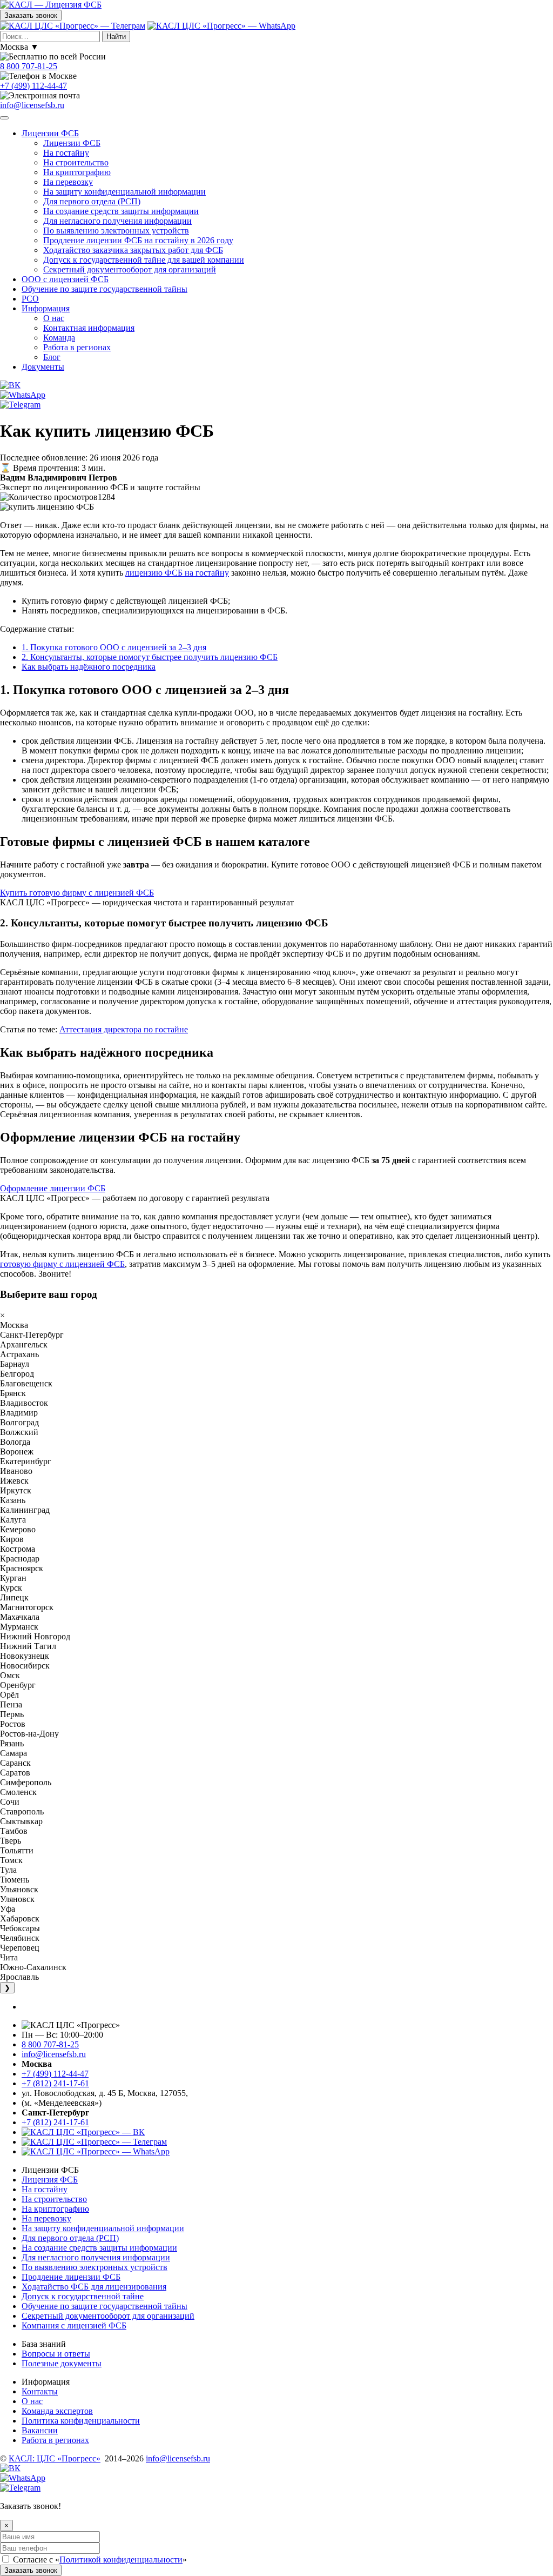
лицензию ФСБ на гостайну (177, 573)
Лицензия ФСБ (50, 2180)
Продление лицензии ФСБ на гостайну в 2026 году (138, 240)
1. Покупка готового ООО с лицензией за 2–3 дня (114, 647)
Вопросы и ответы (56, 2354)
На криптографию (77, 172)
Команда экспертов (57, 2411)
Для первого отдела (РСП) (92, 201)
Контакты (40, 2391)
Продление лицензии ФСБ (71, 2277)
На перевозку (68, 182)
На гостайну (66, 153)
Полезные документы (62, 2363)
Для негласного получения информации (117, 221)
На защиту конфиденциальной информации (124, 192)
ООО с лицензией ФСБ (65, 279)
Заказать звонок (31, 15)
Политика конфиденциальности (81, 2421)
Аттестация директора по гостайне (124, 1029)
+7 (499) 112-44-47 (33, 86)
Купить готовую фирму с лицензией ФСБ (77, 893)
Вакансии (40, 2430)
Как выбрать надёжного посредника (89, 667)
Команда (59, 338)
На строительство (76, 162)
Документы (43, 367)
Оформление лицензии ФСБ (53, 1188)
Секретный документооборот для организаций (130, 269)
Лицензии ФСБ (72, 143)
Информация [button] (46, 308)
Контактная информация (89, 328)
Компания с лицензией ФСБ (74, 2325)
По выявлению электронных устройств (116, 231)
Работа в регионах (77, 347)
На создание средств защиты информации (121, 211)
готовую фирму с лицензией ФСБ (62, 1264)
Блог (52, 357)
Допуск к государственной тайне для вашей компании (144, 260)
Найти (116, 36)
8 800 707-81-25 (29, 66)
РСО (30, 299)
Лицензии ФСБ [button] (50, 133)
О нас (54, 318)
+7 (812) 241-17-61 (55, 2083)
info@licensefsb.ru (32, 105)
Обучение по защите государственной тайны (104, 289)
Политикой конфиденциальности (121, 2560)
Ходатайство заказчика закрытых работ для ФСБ (133, 250)
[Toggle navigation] (4, 118)
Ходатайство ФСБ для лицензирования (94, 2287)
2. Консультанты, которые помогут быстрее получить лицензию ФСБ (150, 657)
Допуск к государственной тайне (83, 2296)
